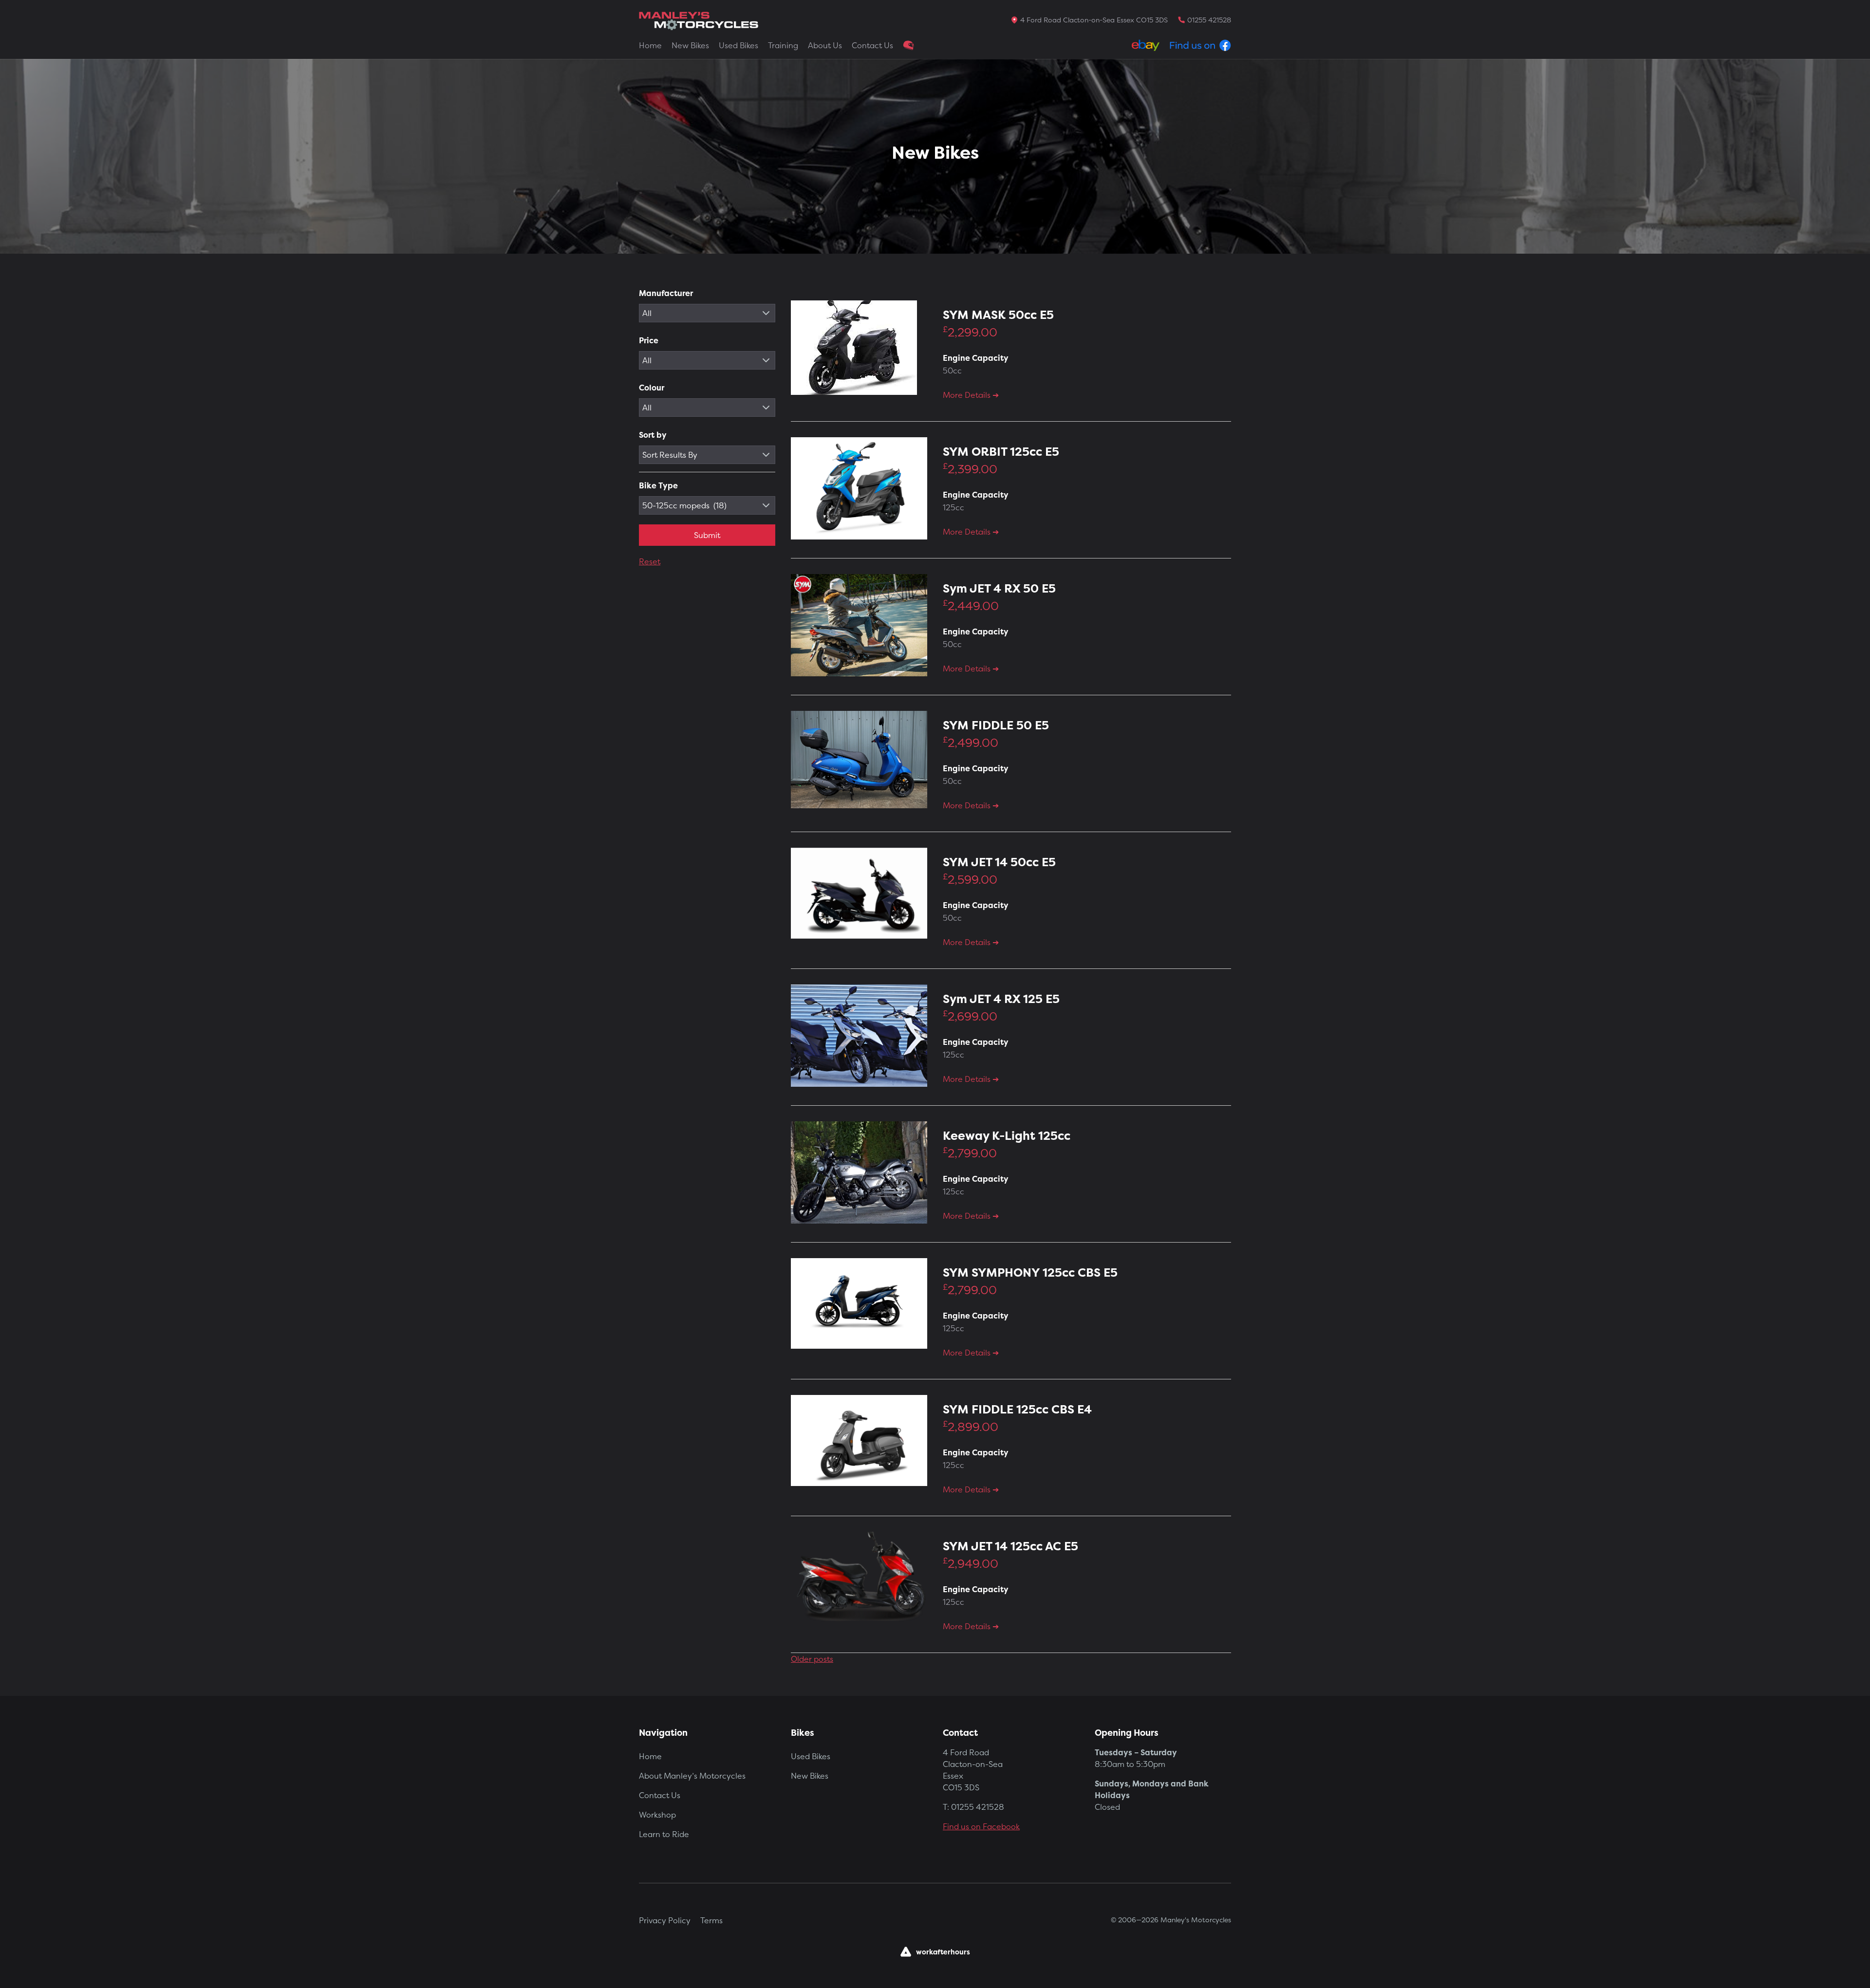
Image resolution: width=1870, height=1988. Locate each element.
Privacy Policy (665, 1920)
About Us (825, 45)
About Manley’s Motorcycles (692, 1776)
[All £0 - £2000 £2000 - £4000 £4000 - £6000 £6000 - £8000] (707, 360)
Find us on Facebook (981, 1826)
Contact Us (872, 45)
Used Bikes (739, 45)
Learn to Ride (664, 1834)
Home (650, 45)
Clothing (909, 45)
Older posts (812, 1659)
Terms (711, 1920)
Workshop (657, 1815)
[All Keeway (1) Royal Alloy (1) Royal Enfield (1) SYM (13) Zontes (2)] (707, 313)
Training (783, 45)
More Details (968, 395)
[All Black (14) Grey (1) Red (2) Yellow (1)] (707, 408)
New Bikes (690, 45)
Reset (650, 561)
